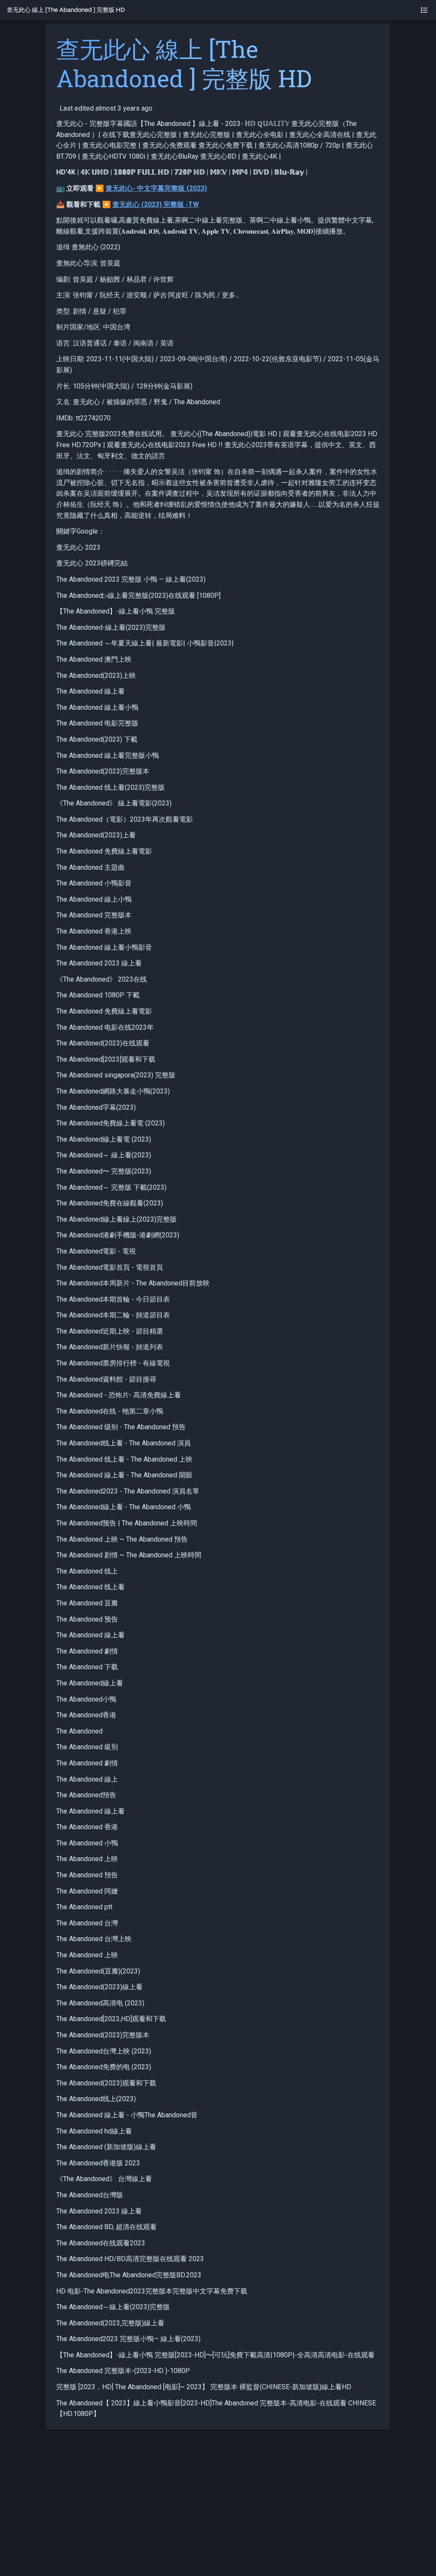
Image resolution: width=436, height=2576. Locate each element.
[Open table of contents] (424, 10)
